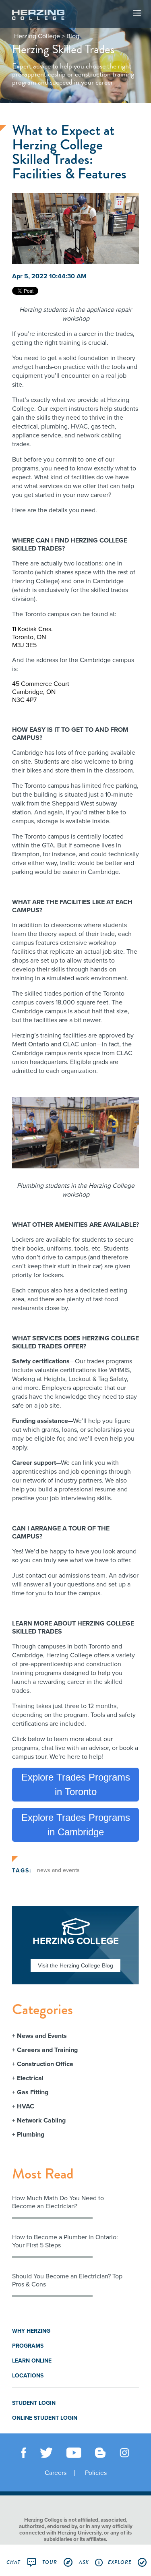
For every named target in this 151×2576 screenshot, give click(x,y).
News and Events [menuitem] (42, 2036)
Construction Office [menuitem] (45, 2064)
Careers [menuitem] (56, 2473)
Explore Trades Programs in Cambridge (76, 1825)
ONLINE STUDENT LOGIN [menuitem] (45, 2418)
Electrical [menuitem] (30, 2078)
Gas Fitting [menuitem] (33, 2092)
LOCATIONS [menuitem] (28, 2376)
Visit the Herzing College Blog (75, 1965)
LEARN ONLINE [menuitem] (32, 2361)
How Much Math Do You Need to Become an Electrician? (58, 2202)
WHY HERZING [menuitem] (31, 2331)
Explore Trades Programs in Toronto (76, 1784)
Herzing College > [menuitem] (39, 36)
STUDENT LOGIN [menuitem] (34, 2403)
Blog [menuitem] (73, 36)
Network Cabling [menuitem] (41, 2120)
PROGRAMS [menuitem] (28, 2346)
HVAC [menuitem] (26, 2106)
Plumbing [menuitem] (31, 2135)
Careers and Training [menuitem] (47, 2050)
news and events (58, 1870)
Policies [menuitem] (96, 2473)
